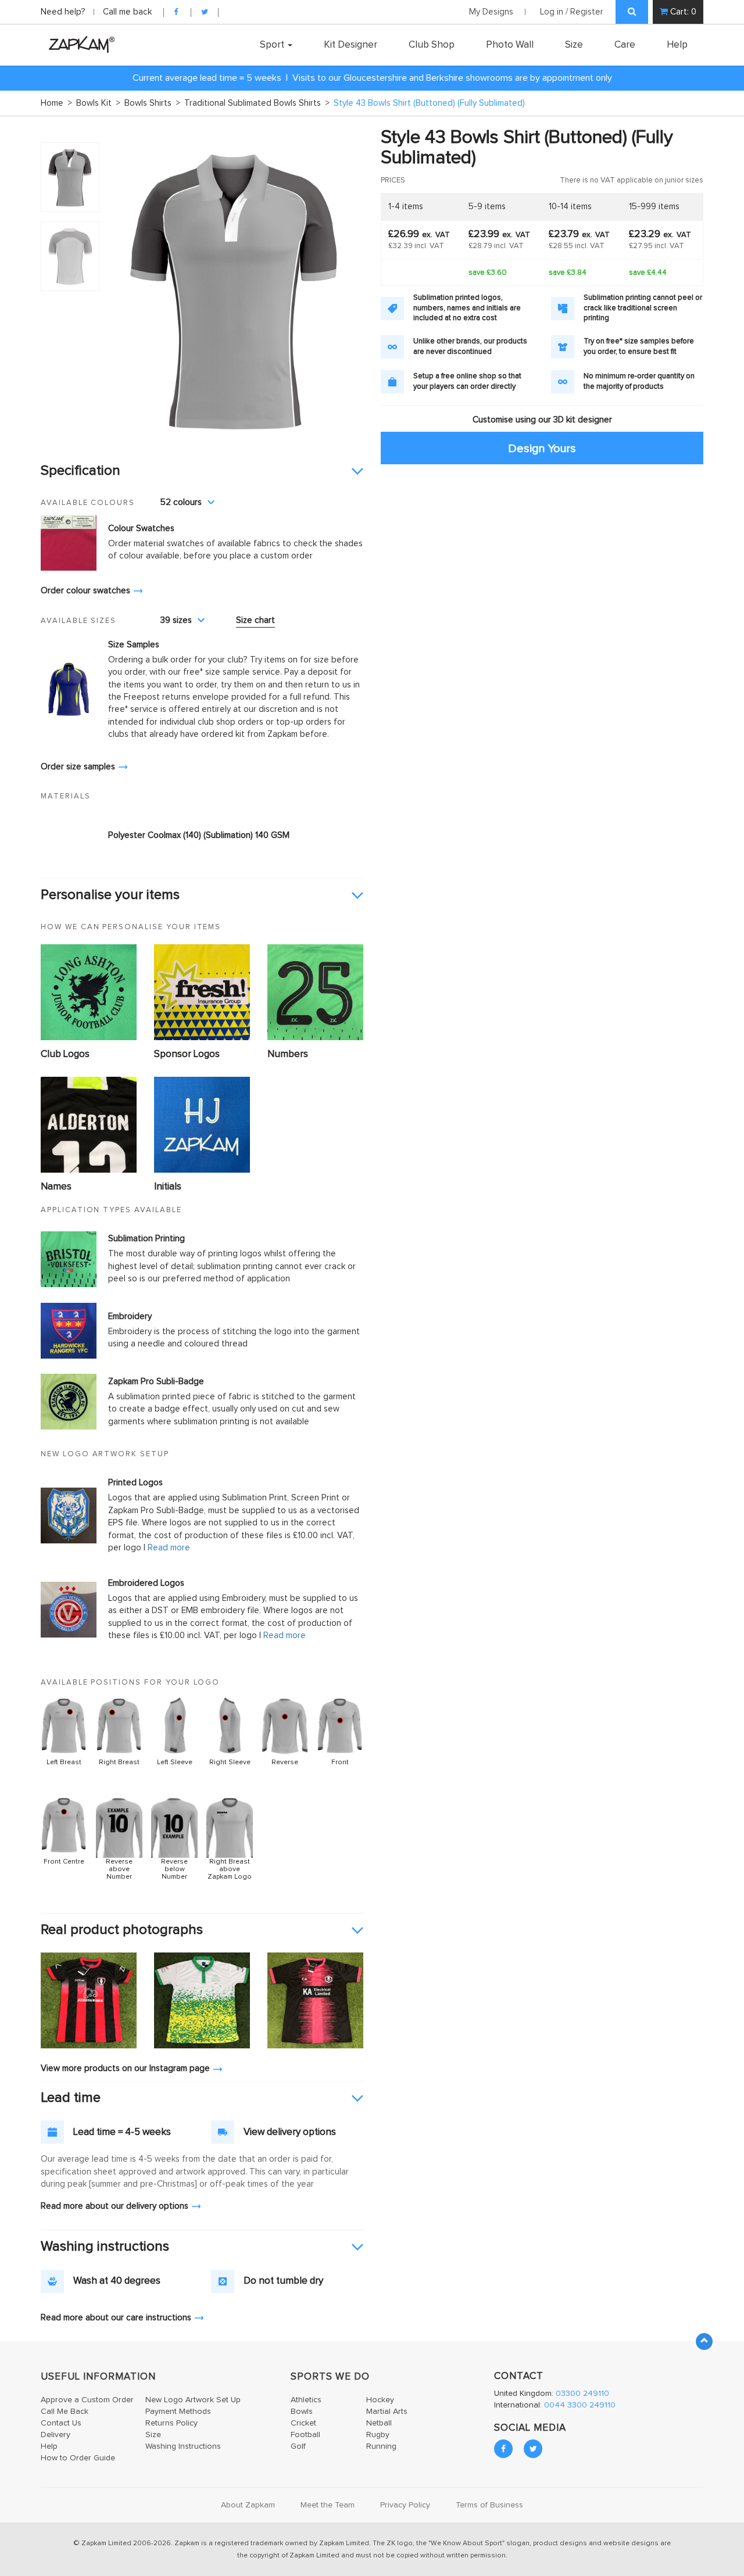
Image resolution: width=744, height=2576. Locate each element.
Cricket (303, 2423)
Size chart (255, 620)
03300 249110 (582, 2394)
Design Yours (542, 448)
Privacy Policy (405, 2505)
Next (348, 288)
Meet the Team (328, 2505)
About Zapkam (248, 2505)
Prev (124, 288)
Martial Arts (387, 2412)
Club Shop (432, 45)
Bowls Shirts (152, 103)
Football (305, 2435)
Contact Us (61, 2423)
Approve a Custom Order (87, 2400)
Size (574, 45)
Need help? (64, 12)
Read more (169, 1548)
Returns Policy (171, 2423)
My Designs (491, 12)
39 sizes (176, 620)
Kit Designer (350, 45)
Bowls (302, 2412)
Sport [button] (273, 45)
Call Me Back (65, 2412)
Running (381, 2446)
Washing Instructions (183, 2446)
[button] (202, 471)
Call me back (127, 12)
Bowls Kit (98, 103)
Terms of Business (489, 2505)
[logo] (79, 44)
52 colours (181, 502)
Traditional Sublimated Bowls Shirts (257, 103)
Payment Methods (178, 2412)
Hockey (380, 2400)
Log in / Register (572, 12)
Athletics (306, 2400)
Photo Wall (510, 45)
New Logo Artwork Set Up (193, 2400)
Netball (379, 2423)
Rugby (378, 2435)
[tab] (202, 471)
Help (677, 45)
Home (56, 103)
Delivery (56, 2435)
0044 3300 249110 (580, 2405)
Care (625, 45)
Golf (298, 2446)
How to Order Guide (78, 2458)
